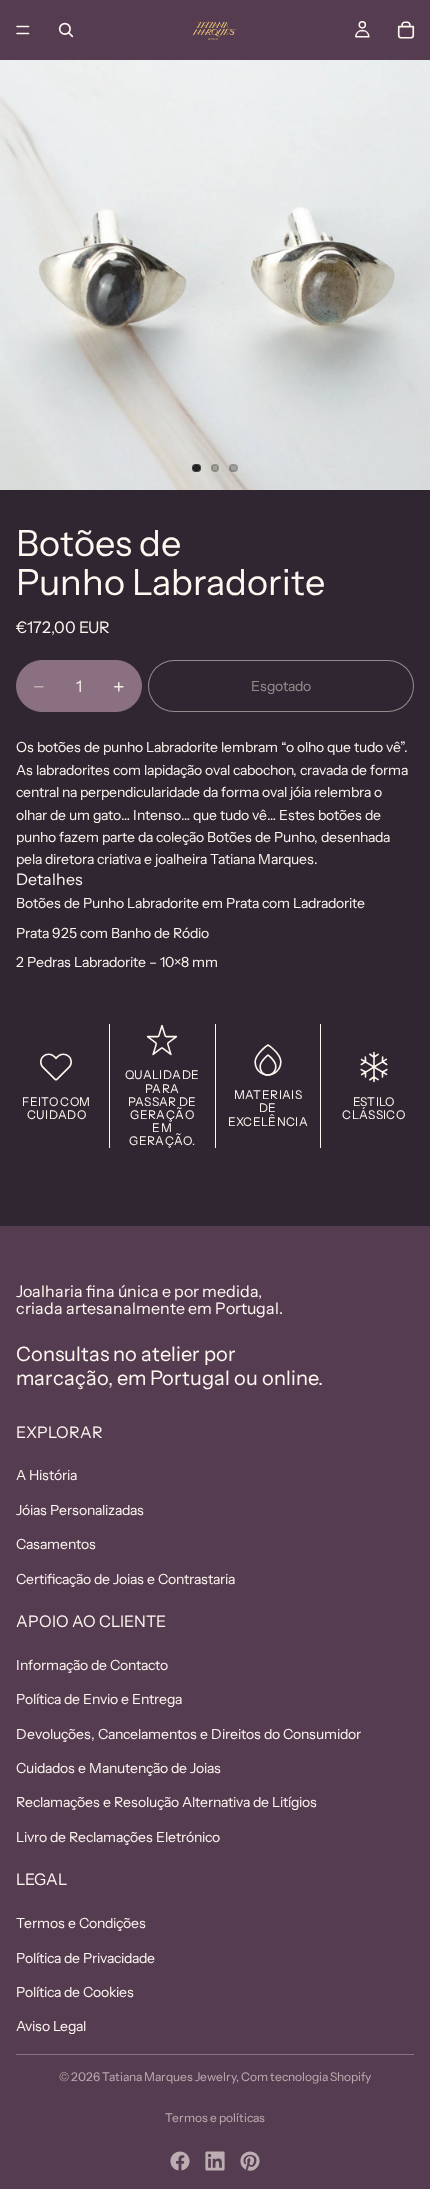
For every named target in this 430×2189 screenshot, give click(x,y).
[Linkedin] (215, 2161)
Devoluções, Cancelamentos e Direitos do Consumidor (188, 1734)
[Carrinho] (406, 30)
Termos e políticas (215, 2117)
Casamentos (56, 1544)
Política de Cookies (75, 1992)
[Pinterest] (250, 2161)
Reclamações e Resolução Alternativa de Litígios (166, 1803)
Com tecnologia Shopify (306, 2076)
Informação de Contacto (92, 1665)
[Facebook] (180, 2161)
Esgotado (281, 686)
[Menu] (23, 30)
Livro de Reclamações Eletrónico (118, 1837)
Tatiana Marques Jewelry (169, 2076)
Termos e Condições (81, 1923)
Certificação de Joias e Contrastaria (125, 1579)
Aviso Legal (51, 2026)
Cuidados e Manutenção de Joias (118, 1768)
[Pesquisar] (66, 30)
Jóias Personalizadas (80, 1510)
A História (46, 1475)
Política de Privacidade (85, 1958)
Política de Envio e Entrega (99, 1699)
